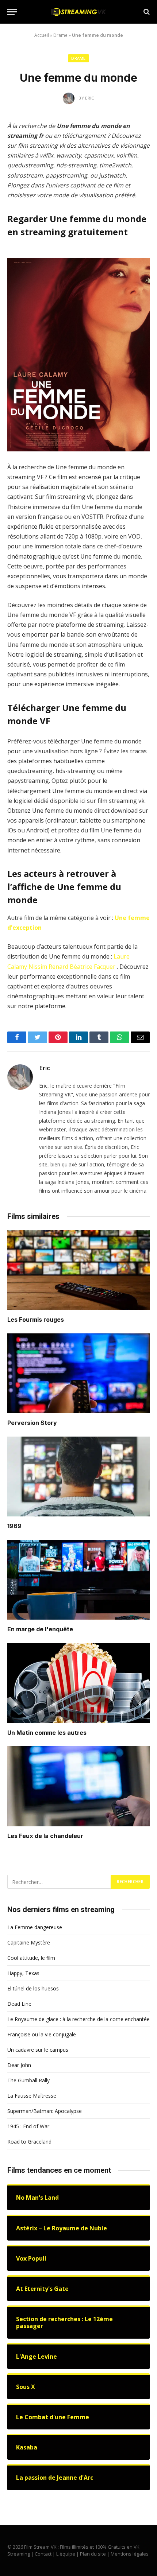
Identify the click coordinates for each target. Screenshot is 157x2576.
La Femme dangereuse (35, 1927)
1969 (14, 1526)
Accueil (42, 35)
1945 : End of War (28, 2126)
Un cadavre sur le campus (38, 2050)
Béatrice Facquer (93, 967)
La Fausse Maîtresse (32, 2096)
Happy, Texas (23, 1973)
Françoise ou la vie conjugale (42, 2034)
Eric (45, 1068)
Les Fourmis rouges (36, 1320)
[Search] (146, 12)
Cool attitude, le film (31, 1958)
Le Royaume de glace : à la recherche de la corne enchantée (78, 2019)
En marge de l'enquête (40, 1629)
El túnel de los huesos (33, 1988)
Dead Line (19, 2004)
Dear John (19, 2065)
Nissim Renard (48, 967)
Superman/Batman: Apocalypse (45, 2111)
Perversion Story (32, 1423)
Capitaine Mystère (29, 1942)
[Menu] (12, 12)
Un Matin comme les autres (47, 1733)
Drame (60, 35)
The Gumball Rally (28, 2080)
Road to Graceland (29, 2142)
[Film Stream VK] (78, 12)
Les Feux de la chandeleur (45, 1836)
